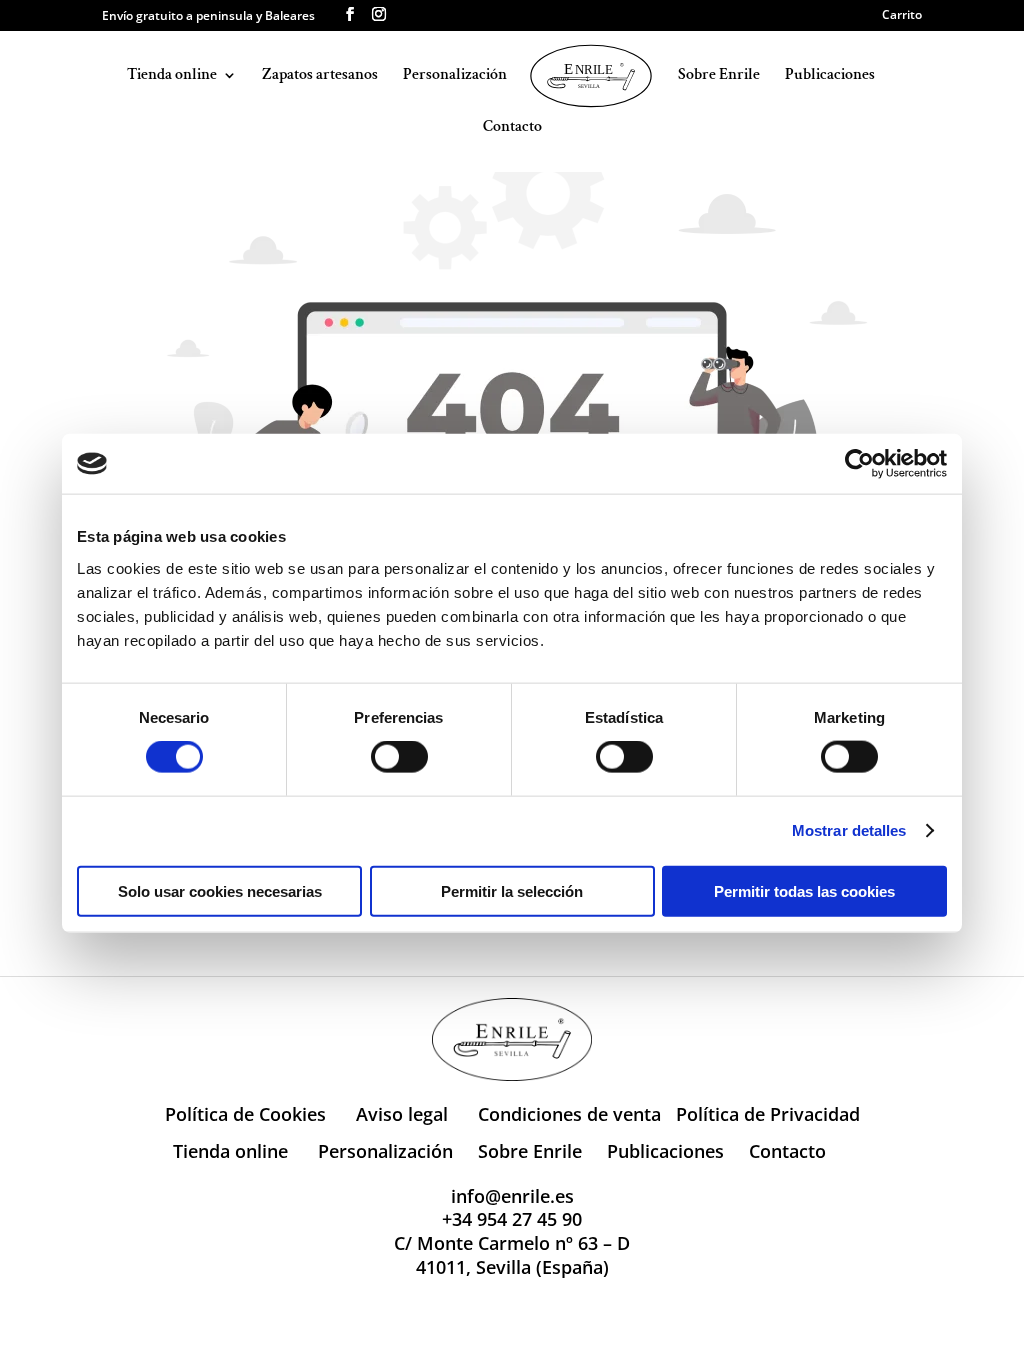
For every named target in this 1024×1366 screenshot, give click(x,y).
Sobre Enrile (719, 76)
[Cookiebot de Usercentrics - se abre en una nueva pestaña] (859, 464)
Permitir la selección (512, 890)
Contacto (512, 128)
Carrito (902, 16)
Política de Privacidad (768, 1114)
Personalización (455, 76)
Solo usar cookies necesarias (220, 890)
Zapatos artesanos (320, 76)
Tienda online (172, 76)
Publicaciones (830, 76)
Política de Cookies (245, 1114)
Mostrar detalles (849, 830)
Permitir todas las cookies (804, 890)
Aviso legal (402, 1114)
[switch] (399, 757)
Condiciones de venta (569, 1114)
